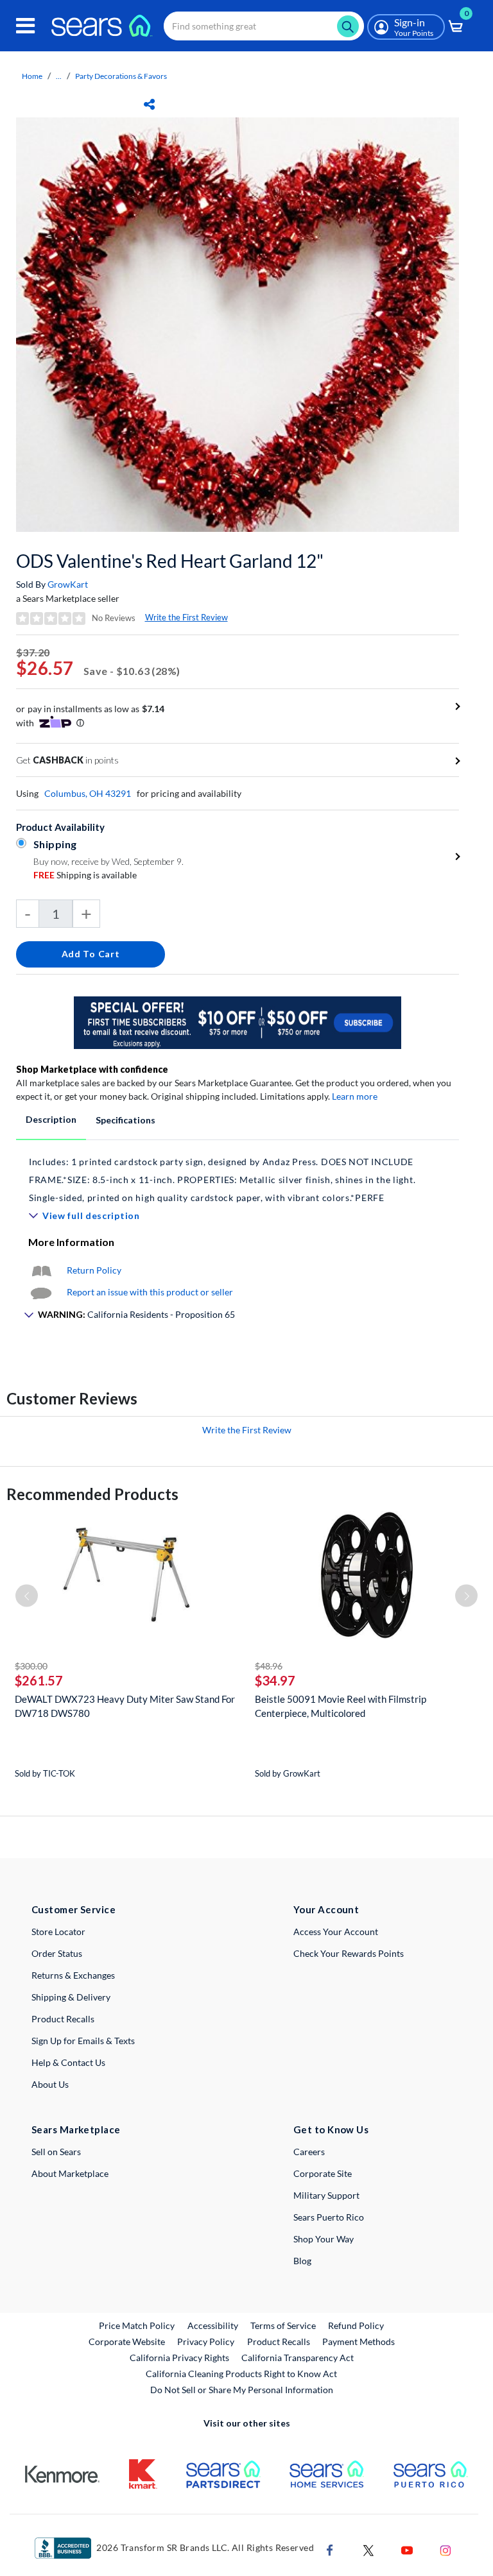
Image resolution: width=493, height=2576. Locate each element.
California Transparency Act (298, 2358)
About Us (50, 2084)
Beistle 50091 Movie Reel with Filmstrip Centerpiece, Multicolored (341, 1706)
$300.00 (31, 1666)
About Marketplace (70, 2173)
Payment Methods (359, 2341)
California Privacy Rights (179, 2358)
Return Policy (94, 1270)
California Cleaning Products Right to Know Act (241, 2374)
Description (51, 1119)
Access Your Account (336, 1932)
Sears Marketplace (76, 2129)
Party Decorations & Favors (121, 76)
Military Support (326, 2195)
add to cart (91, 954)
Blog (302, 2261)
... (59, 76)
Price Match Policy (137, 2325)
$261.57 (39, 1680)
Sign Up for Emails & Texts (83, 2041)
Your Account (326, 1909)
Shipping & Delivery (71, 1997)
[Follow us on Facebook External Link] (330, 2549)
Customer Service (74, 1909)
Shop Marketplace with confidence (92, 1069)
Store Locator (58, 1932)
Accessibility (213, 2325)
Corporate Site (323, 2173)
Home (32, 76)
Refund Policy (356, 2325)
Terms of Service (283, 2325)
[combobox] (264, 26)
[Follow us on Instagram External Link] (445, 2549)
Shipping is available (85, 875)
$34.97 (275, 1680)
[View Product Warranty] (41, 1270)
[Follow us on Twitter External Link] (368, 2549)
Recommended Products (92, 1494)
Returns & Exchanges (73, 1975)
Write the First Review (186, 617)
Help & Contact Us (68, 2062)
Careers (309, 2152)
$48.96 (269, 1666)
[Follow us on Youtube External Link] (407, 2549)
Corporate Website (127, 2341)
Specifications (125, 1120)
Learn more (355, 1096)
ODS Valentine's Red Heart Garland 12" (170, 561)
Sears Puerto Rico (329, 2217)
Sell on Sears (56, 2152)
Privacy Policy (206, 2341)
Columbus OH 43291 (88, 793)
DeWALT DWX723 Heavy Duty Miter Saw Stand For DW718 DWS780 (125, 1706)
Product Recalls (63, 2019)
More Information (71, 1242)
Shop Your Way (324, 2239)
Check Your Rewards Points (349, 1953)
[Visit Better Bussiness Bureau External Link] (63, 2547)
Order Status (57, 1953)
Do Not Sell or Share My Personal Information (242, 2390)
